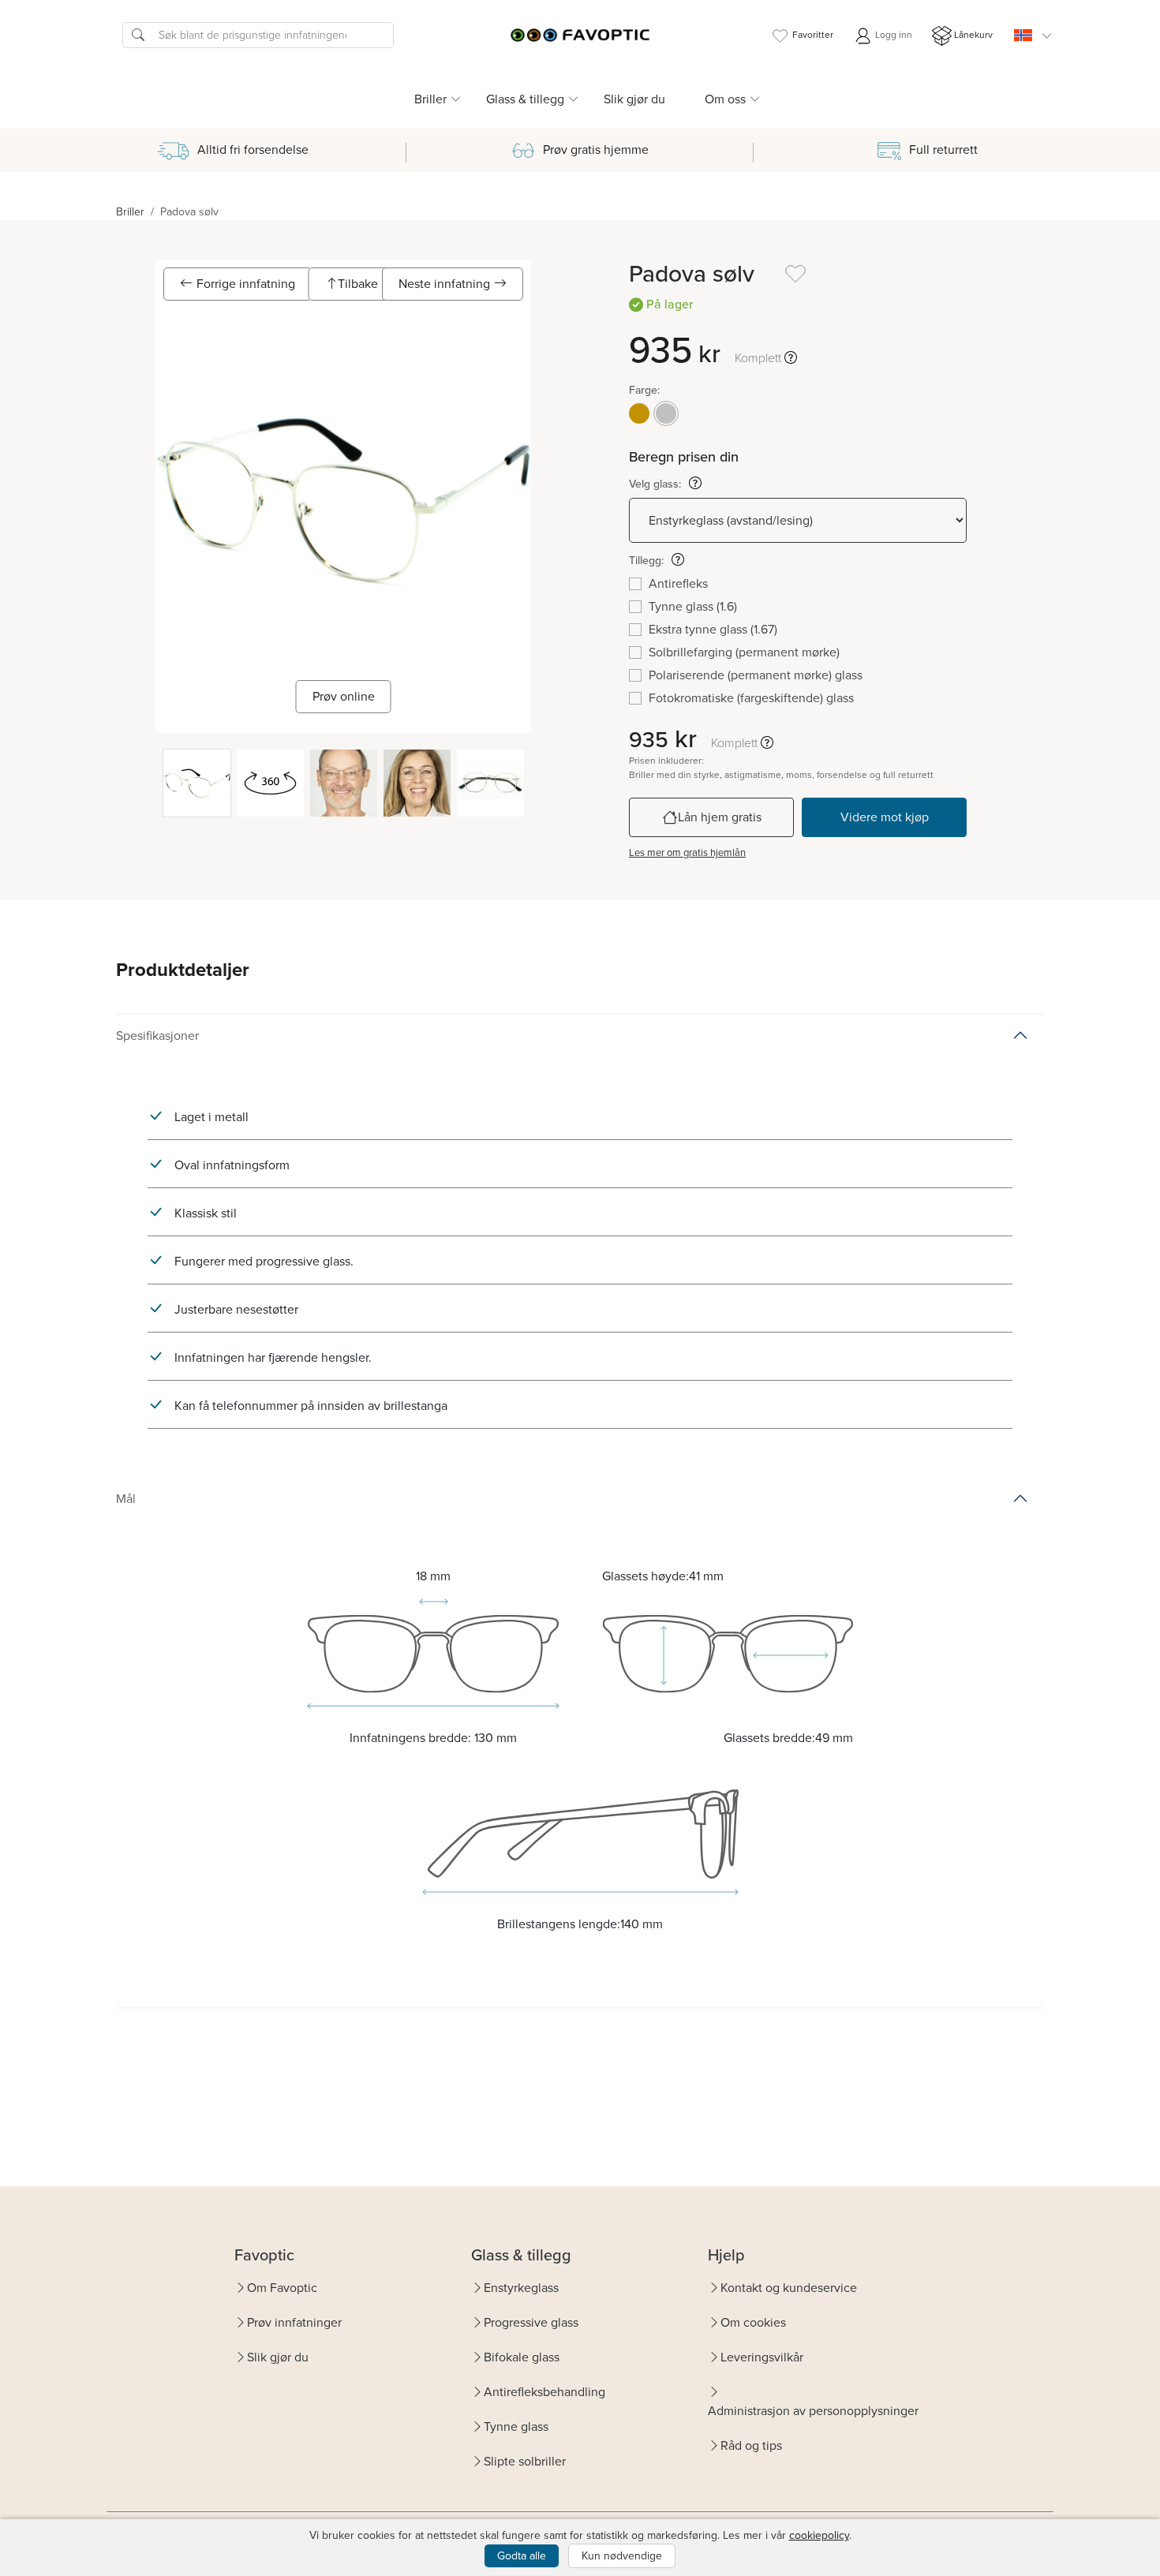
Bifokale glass (522, 2357)
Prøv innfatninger (294, 2322)
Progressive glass (531, 2322)
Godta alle (522, 2556)
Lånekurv (973, 35)
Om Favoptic (282, 2288)
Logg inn (892, 35)
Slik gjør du (634, 99)
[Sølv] (666, 413)
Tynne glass (516, 2426)
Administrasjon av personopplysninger (813, 2411)
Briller (130, 212)
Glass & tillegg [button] (525, 99)
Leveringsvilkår (762, 2357)
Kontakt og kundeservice (789, 2288)
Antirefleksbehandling (544, 2392)
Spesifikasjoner (157, 1036)
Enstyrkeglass (521, 2288)
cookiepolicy (819, 2535)
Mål (126, 1499)
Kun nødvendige (622, 2556)
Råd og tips (751, 2445)
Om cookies (753, 2322)
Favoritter (813, 35)
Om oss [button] (725, 99)
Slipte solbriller (525, 2461)
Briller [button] (430, 99)
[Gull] (639, 413)
